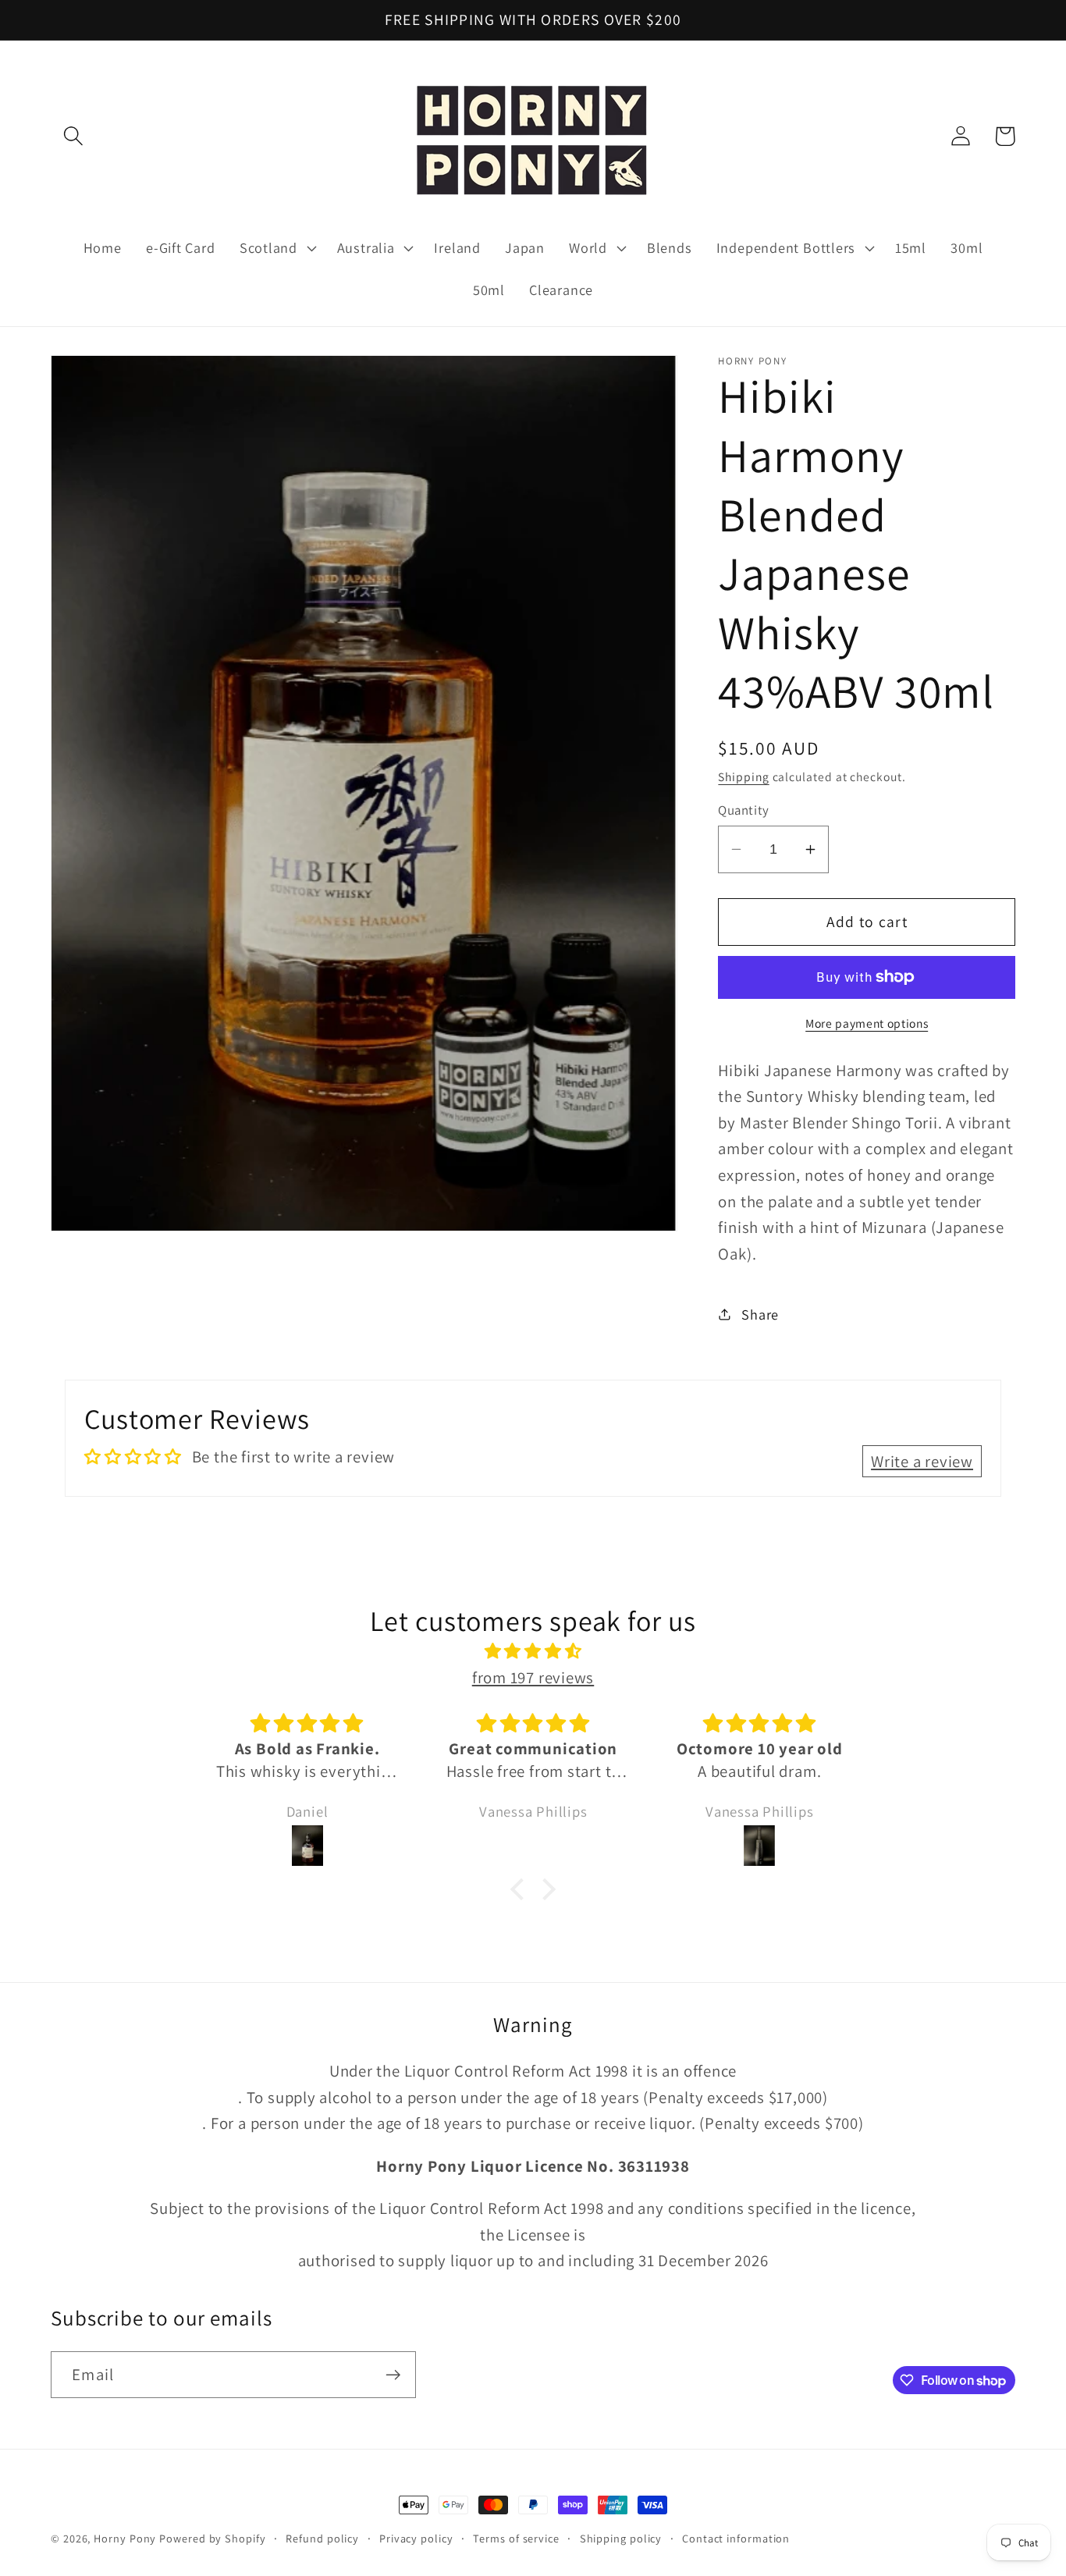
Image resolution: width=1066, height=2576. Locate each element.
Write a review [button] (922, 1461)
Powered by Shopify (212, 2538)
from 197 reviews (533, 1677)
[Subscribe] (393, 2375)
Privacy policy (416, 2538)
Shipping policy (621, 2538)
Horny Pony (126, 2538)
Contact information (736, 2538)
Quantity (743, 810)
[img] (533, 1651)
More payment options (867, 1022)
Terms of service (516, 2538)
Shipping (743, 776)
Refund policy (322, 2538)
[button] (73, 136)
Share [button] (760, 1313)
